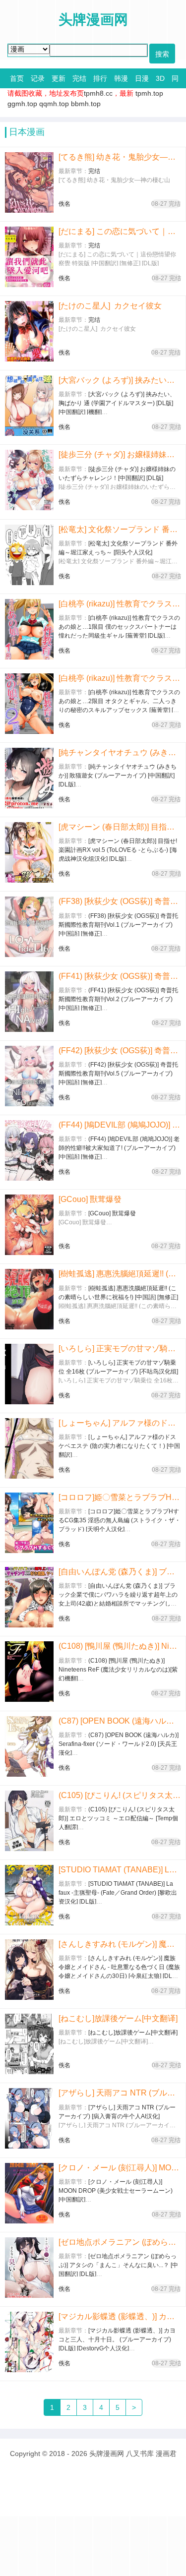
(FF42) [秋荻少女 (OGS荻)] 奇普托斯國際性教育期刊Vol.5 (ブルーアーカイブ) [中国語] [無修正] (120, 1050)
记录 (38, 78)
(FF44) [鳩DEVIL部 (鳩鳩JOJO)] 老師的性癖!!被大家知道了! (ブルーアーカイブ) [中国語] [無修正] (120, 1125)
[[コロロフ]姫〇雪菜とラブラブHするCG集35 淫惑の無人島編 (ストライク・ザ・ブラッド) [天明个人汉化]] (29, 1523)
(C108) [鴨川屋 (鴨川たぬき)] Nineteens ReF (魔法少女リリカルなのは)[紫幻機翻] (120, 1646)
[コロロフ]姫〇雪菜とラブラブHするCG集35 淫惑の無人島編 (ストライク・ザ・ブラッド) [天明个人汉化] (120, 1497)
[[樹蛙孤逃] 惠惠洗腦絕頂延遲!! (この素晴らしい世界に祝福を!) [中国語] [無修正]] (29, 1299)
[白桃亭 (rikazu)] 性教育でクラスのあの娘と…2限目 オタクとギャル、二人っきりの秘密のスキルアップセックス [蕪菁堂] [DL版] (120, 678)
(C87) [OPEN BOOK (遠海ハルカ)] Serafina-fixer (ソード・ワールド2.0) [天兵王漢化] (120, 1721)
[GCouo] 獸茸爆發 (90, 1199)
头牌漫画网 (107, 2454)
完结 (79, 78)
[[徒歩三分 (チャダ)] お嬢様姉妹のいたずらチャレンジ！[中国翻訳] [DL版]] (29, 480)
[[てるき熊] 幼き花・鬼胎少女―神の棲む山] (29, 182)
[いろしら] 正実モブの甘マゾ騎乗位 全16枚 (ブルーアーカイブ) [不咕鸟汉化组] (120, 1348)
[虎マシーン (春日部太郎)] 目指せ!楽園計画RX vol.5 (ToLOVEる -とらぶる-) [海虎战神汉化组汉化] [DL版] (120, 827)
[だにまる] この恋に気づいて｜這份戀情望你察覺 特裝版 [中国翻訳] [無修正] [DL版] (120, 231)
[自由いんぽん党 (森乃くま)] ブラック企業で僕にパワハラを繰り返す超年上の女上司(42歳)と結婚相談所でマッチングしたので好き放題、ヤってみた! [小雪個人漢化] (120, 1572)
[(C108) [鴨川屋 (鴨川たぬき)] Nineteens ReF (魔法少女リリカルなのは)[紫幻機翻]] (29, 1672)
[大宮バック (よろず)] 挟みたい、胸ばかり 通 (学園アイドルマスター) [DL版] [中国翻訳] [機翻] (120, 380)
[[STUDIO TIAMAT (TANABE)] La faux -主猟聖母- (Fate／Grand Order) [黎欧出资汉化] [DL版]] (29, 1895)
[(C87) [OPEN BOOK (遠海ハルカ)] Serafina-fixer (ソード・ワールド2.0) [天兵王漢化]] (29, 1746)
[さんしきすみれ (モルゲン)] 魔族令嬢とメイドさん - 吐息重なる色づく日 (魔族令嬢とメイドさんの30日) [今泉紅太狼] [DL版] (120, 1944)
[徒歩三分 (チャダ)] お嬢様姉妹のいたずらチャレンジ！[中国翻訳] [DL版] (120, 454)
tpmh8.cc (98, 93)
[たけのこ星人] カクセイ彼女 (110, 306)
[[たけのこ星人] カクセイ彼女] (29, 331)
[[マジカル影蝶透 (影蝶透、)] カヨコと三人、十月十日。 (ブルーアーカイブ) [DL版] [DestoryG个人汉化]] (29, 2342)
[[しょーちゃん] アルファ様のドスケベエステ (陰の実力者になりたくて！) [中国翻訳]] (29, 1448)
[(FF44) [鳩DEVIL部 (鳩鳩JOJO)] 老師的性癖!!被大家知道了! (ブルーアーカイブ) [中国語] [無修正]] (29, 1150)
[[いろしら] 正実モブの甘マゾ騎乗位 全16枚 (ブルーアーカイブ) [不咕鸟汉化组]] (29, 1374)
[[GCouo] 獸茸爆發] (29, 1225)
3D (160, 78)
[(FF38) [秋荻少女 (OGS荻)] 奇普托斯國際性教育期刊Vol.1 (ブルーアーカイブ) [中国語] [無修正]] (29, 927)
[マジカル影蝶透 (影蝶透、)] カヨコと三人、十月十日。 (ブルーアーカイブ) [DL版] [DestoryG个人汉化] (120, 2316)
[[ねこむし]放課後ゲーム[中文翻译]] (29, 2044)
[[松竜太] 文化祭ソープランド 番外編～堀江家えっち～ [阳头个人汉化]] (29, 555)
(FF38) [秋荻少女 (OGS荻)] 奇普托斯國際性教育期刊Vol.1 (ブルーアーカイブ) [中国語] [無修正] (120, 901)
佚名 (64, 204)
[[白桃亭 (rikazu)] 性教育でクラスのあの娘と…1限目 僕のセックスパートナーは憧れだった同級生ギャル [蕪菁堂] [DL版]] (29, 629)
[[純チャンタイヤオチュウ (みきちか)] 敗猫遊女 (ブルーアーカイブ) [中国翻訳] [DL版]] (29, 778)
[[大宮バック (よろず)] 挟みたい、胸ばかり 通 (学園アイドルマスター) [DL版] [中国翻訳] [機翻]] (29, 406)
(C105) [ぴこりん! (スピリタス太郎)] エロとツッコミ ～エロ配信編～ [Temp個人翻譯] (120, 1795)
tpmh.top (149, 93)
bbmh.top (86, 104)
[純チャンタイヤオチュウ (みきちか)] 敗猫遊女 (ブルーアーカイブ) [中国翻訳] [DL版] (120, 752)
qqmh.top (54, 104)
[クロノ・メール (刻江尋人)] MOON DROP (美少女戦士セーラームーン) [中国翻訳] (120, 2168)
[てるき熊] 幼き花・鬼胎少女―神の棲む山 (120, 157)
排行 (100, 78)
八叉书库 (140, 2454)
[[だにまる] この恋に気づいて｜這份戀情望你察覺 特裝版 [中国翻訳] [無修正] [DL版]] (29, 257)
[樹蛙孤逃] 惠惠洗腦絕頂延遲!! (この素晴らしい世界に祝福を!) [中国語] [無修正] (120, 1274)
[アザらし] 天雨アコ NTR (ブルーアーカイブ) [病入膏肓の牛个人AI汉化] (120, 2093)
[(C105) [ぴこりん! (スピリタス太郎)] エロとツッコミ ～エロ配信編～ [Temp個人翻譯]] (29, 1821)
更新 (59, 78)
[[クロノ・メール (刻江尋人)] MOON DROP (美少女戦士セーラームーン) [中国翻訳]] (29, 2193)
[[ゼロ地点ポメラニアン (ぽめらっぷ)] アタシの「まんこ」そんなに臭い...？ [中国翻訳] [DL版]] (29, 2268)
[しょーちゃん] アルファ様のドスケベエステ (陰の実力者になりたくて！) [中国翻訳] (120, 1423)
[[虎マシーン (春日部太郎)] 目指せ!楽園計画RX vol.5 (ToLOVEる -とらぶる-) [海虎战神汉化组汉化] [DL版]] (29, 852)
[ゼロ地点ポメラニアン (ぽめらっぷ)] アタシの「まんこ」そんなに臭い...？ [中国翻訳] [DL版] (120, 2242)
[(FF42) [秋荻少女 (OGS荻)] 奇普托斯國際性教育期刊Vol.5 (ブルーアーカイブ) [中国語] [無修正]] (29, 1076)
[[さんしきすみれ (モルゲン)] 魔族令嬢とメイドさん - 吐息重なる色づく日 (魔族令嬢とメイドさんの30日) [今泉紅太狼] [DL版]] (29, 1970)
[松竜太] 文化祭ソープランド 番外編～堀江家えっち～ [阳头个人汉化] (120, 529)
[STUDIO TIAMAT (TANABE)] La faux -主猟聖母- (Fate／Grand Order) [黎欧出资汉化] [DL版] (120, 1870)
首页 (17, 78)
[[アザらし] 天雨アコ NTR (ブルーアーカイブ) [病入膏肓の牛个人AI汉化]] (29, 2118)
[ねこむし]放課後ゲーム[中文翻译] (118, 2018)
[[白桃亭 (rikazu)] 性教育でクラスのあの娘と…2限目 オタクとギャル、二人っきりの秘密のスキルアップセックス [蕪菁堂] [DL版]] (29, 704)
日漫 (142, 78)
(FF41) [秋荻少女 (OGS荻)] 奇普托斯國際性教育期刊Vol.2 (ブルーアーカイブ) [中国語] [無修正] (120, 976)
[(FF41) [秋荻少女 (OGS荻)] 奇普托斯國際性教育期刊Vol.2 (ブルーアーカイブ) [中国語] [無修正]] (29, 1002)
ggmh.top (22, 104)
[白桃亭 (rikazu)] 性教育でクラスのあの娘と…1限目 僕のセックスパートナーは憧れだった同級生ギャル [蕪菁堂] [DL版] (120, 604)
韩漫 (121, 78)
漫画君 (166, 2454)
